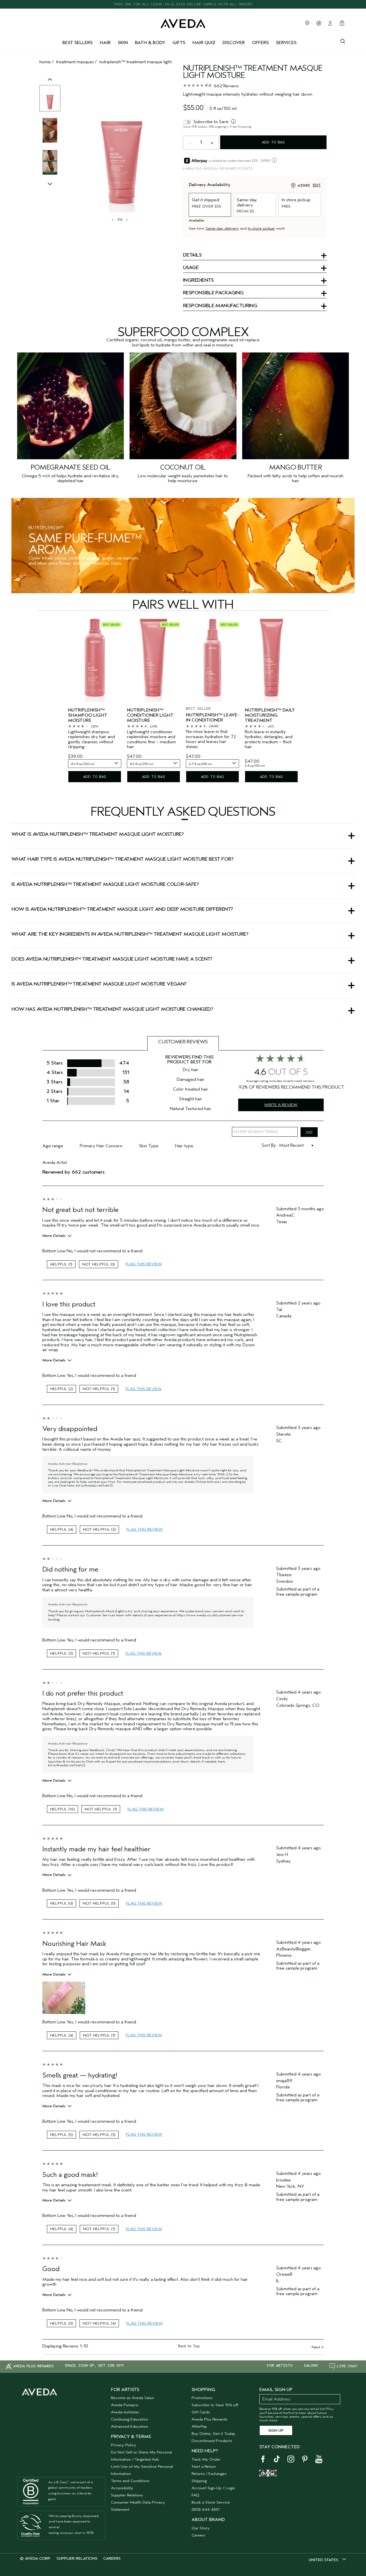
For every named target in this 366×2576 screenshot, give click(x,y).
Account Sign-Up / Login (213, 2488)
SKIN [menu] (123, 43)
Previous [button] (50, 85)
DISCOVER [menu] (234, 43)
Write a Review (281, 1105)
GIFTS (179, 43)
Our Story (201, 2528)
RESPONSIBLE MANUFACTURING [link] (220, 306)
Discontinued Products (212, 2441)
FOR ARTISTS (280, 2366)
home (45, 62)
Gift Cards (201, 2412)
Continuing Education (130, 2419)
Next (318, 2347)
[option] (50, 98)
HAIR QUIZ (204, 43)
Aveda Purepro (125, 2405)
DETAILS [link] (192, 255)
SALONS (311, 2366)
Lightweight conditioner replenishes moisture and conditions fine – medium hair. (151, 740)
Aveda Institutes (125, 2412)
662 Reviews (226, 86)
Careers (198, 2535)
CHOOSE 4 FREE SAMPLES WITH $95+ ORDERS (183, 4)
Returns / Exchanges (209, 2474)
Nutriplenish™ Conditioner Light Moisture (150, 715)
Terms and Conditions (130, 2481)
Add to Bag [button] (273, 142)
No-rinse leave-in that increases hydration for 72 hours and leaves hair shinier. (211, 739)
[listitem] (95, 701)
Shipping (199, 2481)
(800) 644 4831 (206, 2509)
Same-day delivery (222, 228)
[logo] (183, 22)
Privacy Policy (124, 2445)
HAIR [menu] (105, 43)
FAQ (195, 2495)
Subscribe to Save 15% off (215, 2405)
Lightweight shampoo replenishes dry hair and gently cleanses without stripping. (91, 740)
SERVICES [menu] (286, 43)
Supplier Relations (127, 2495)
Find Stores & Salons (307, 23)
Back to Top (189, 2346)
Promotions (202, 2398)
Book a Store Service (211, 2502)
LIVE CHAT (347, 2366)
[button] (183, 819)
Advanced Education (130, 2426)
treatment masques (75, 62)
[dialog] (343, 41)
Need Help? (205, 2451)
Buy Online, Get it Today (213, 2434)
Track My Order (206, 2459)
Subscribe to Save (211, 122)
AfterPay (199, 2426)
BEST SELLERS (77, 43)
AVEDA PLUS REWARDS (33, 2366)
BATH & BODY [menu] (150, 43)
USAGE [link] (191, 268)
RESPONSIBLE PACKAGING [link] (213, 293)
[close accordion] (185, 819)
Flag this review (144, 1264)
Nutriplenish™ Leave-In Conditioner (212, 718)
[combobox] (95, 764)
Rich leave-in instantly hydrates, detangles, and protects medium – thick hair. (269, 740)
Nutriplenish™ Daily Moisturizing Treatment (270, 715)
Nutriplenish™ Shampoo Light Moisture (88, 715)
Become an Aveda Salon (133, 2398)
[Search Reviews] (309, 1132)
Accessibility (122, 2488)
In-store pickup (261, 228)
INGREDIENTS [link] (198, 281)
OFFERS (260, 43)
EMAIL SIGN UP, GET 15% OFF (95, 2366)
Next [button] (126, 220)
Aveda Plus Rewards (209, 2419)
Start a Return (204, 2466)
